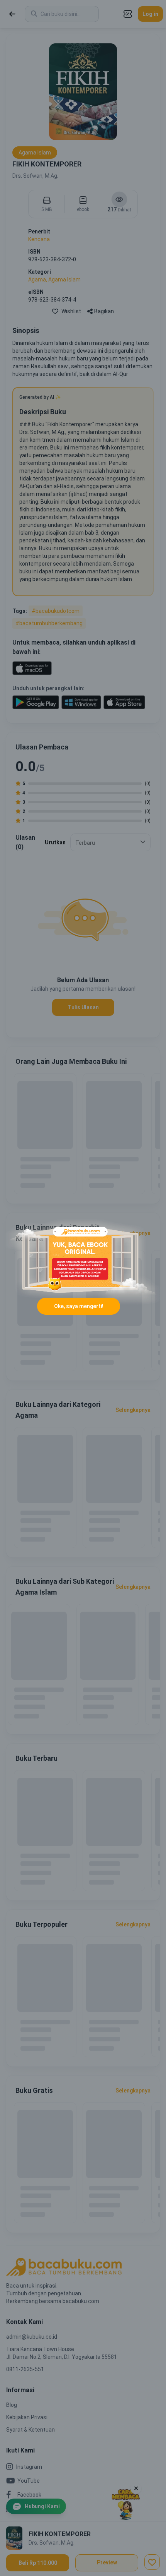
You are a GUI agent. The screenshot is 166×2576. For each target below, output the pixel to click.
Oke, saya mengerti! (79, 1306)
